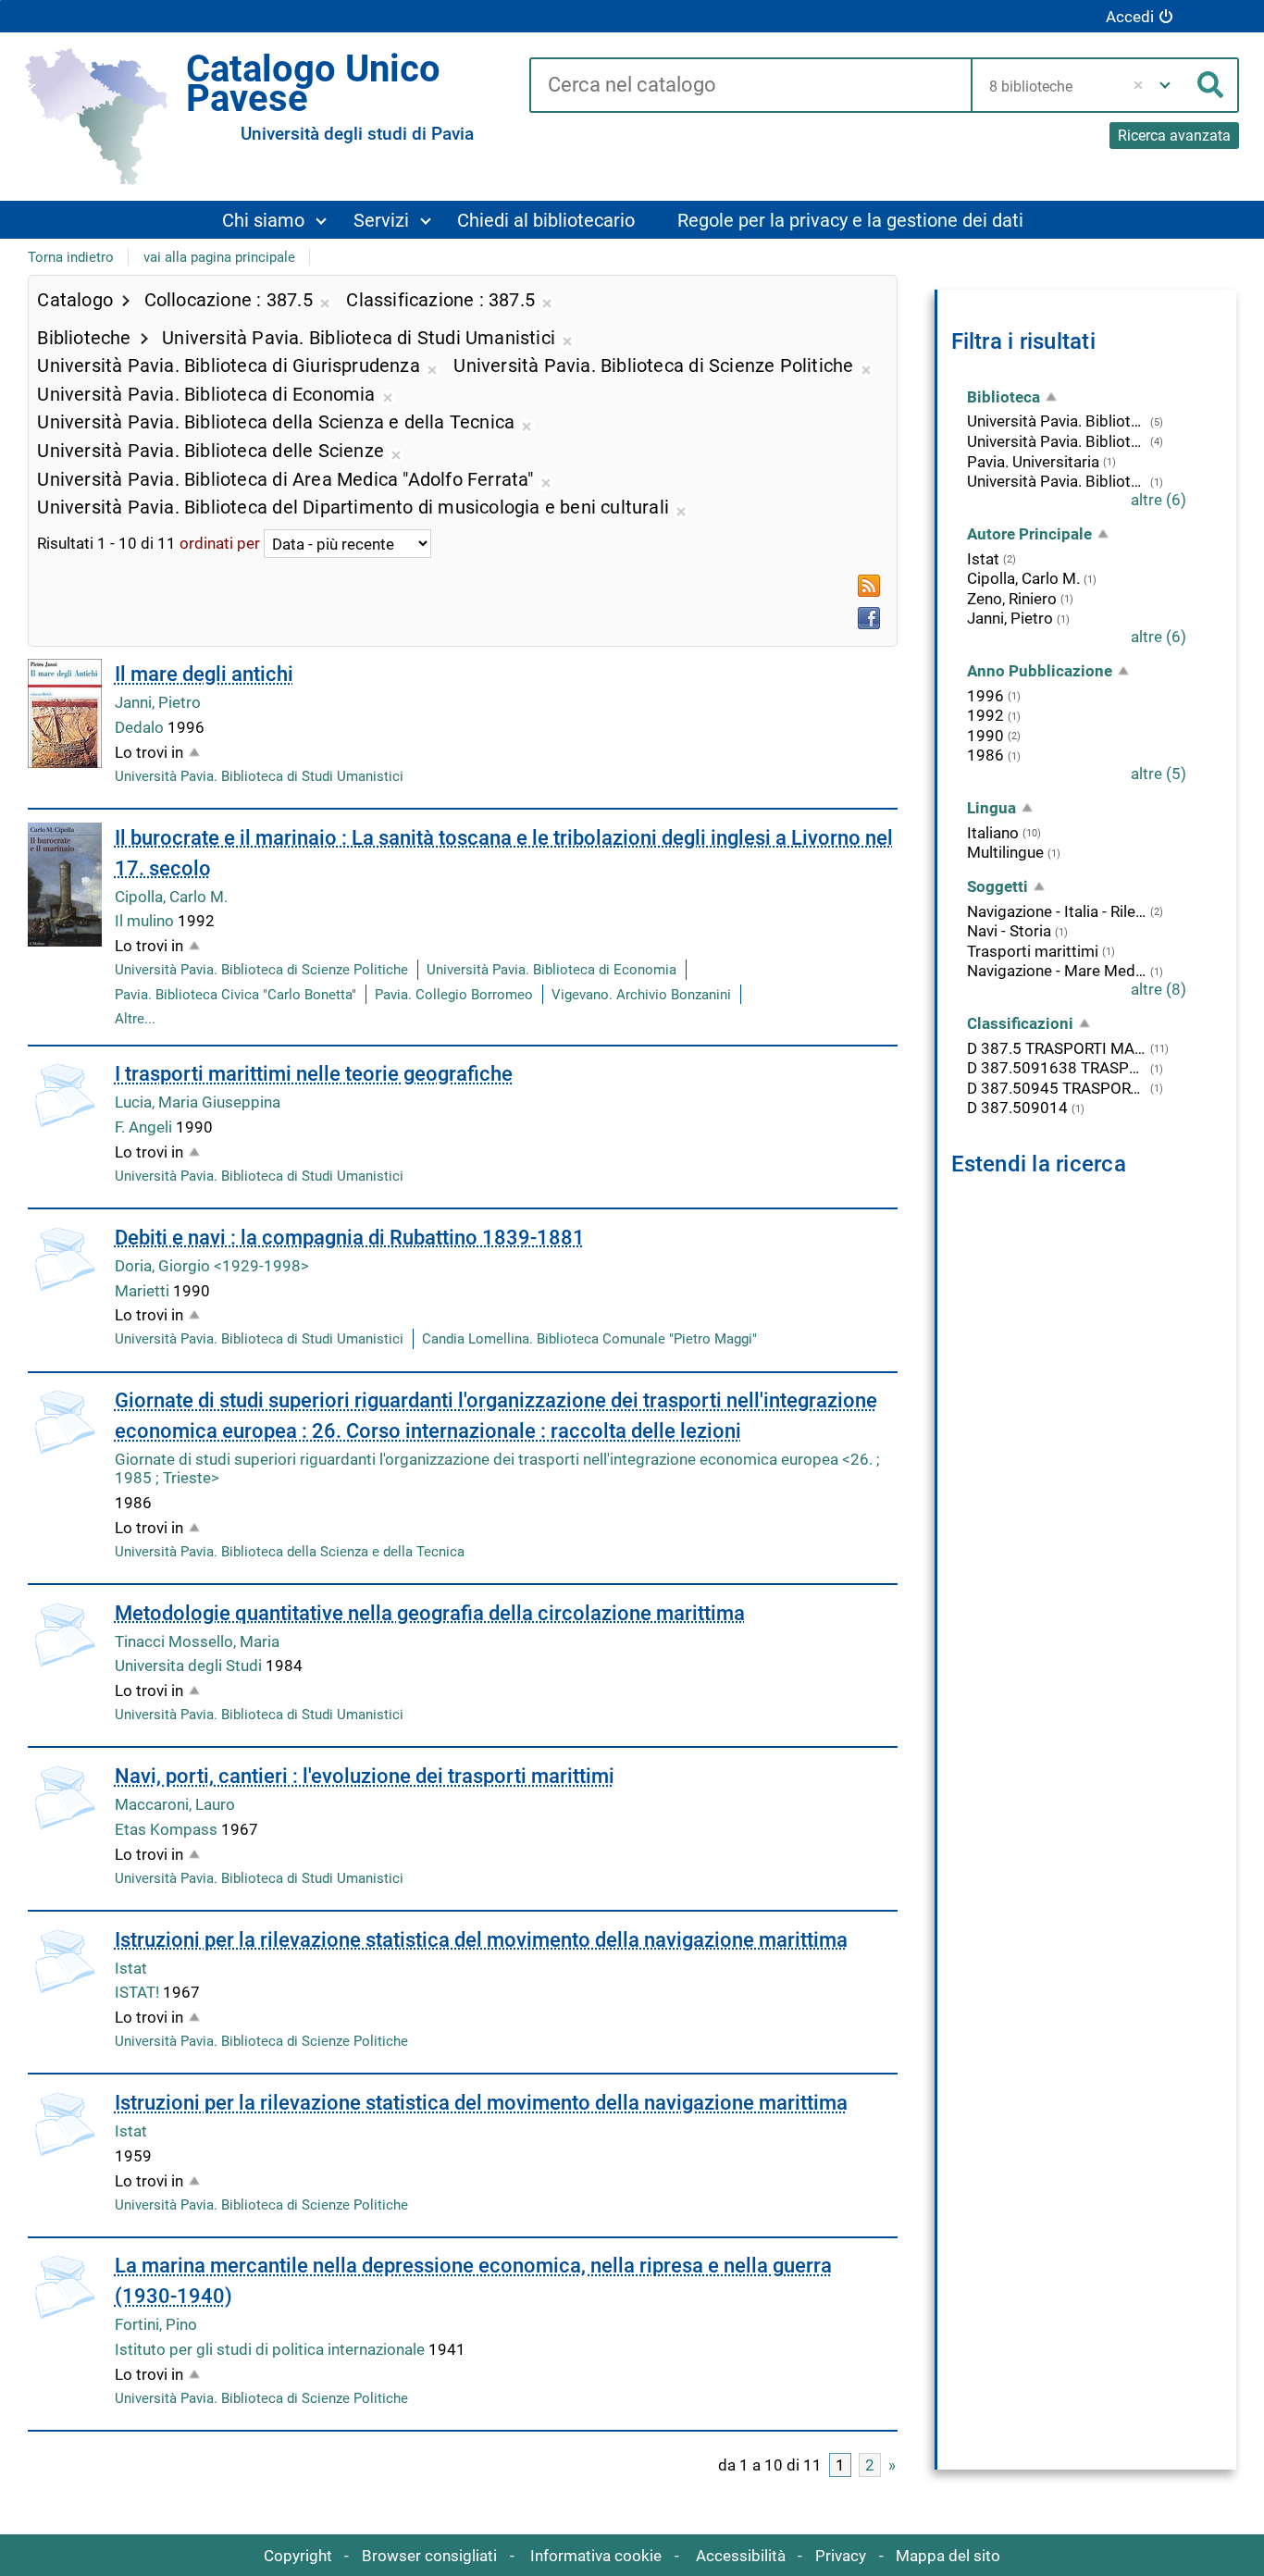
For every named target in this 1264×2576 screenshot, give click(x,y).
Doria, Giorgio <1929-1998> (212, 1266)
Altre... (135, 1019)
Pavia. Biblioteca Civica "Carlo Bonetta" (235, 995)
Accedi (1130, 17)
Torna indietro (71, 257)
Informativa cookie (596, 2556)
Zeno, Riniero (1012, 599)
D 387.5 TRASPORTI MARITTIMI (1057, 1048)
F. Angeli (145, 1127)
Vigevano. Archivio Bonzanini (641, 995)
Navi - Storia (1009, 931)
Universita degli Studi (190, 1666)
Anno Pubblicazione (1040, 671)
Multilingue (1005, 852)
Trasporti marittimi (1033, 951)
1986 (985, 755)
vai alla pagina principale (219, 257)
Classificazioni (1020, 1023)
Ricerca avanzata (1174, 136)
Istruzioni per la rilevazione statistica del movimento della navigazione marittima (481, 1940)
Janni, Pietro (158, 702)
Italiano (993, 833)
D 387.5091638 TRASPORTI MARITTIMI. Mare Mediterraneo (1057, 1068)
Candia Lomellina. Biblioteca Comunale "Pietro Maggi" (589, 1339)
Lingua (991, 808)
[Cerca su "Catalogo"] (750, 86)
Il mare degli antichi (204, 674)
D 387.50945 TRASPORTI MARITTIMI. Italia (1057, 1088)
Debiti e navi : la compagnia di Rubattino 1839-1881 (350, 1238)
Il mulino (146, 921)
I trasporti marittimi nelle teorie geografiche (314, 1074)
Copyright (298, 2556)
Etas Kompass (168, 1829)
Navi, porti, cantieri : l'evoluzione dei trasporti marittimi (365, 1776)
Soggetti (998, 886)
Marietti (144, 1291)
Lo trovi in (149, 752)
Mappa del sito (948, 2556)
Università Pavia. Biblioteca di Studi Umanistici (259, 776)
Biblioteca (1004, 397)
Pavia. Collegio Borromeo (454, 995)
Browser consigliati (429, 2556)
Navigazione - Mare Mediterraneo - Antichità (1057, 971)
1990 (985, 736)
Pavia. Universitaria (1033, 462)
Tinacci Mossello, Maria (197, 1641)
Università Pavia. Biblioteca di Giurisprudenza (1057, 481)
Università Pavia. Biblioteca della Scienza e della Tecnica (290, 1552)
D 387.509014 (1017, 1108)
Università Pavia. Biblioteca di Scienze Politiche (261, 970)
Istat (131, 1968)
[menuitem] (274, 220)
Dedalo (141, 727)
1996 (985, 696)
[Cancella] (1139, 85)
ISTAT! (139, 1992)
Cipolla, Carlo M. (171, 897)
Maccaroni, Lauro (175, 1804)
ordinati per (220, 544)
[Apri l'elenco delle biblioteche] (1165, 85)
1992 (985, 715)
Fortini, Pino (156, 2324)
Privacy (841, 2556)
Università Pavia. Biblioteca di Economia (551, 970)
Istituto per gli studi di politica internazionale (272, 2349)
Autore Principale (1029, 534)
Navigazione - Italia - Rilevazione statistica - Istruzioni (1057, 911)
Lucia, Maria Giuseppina (198, 1102)
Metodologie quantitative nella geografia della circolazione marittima (430, 1613)
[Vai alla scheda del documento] (65, 713)
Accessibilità (741, 2556)
